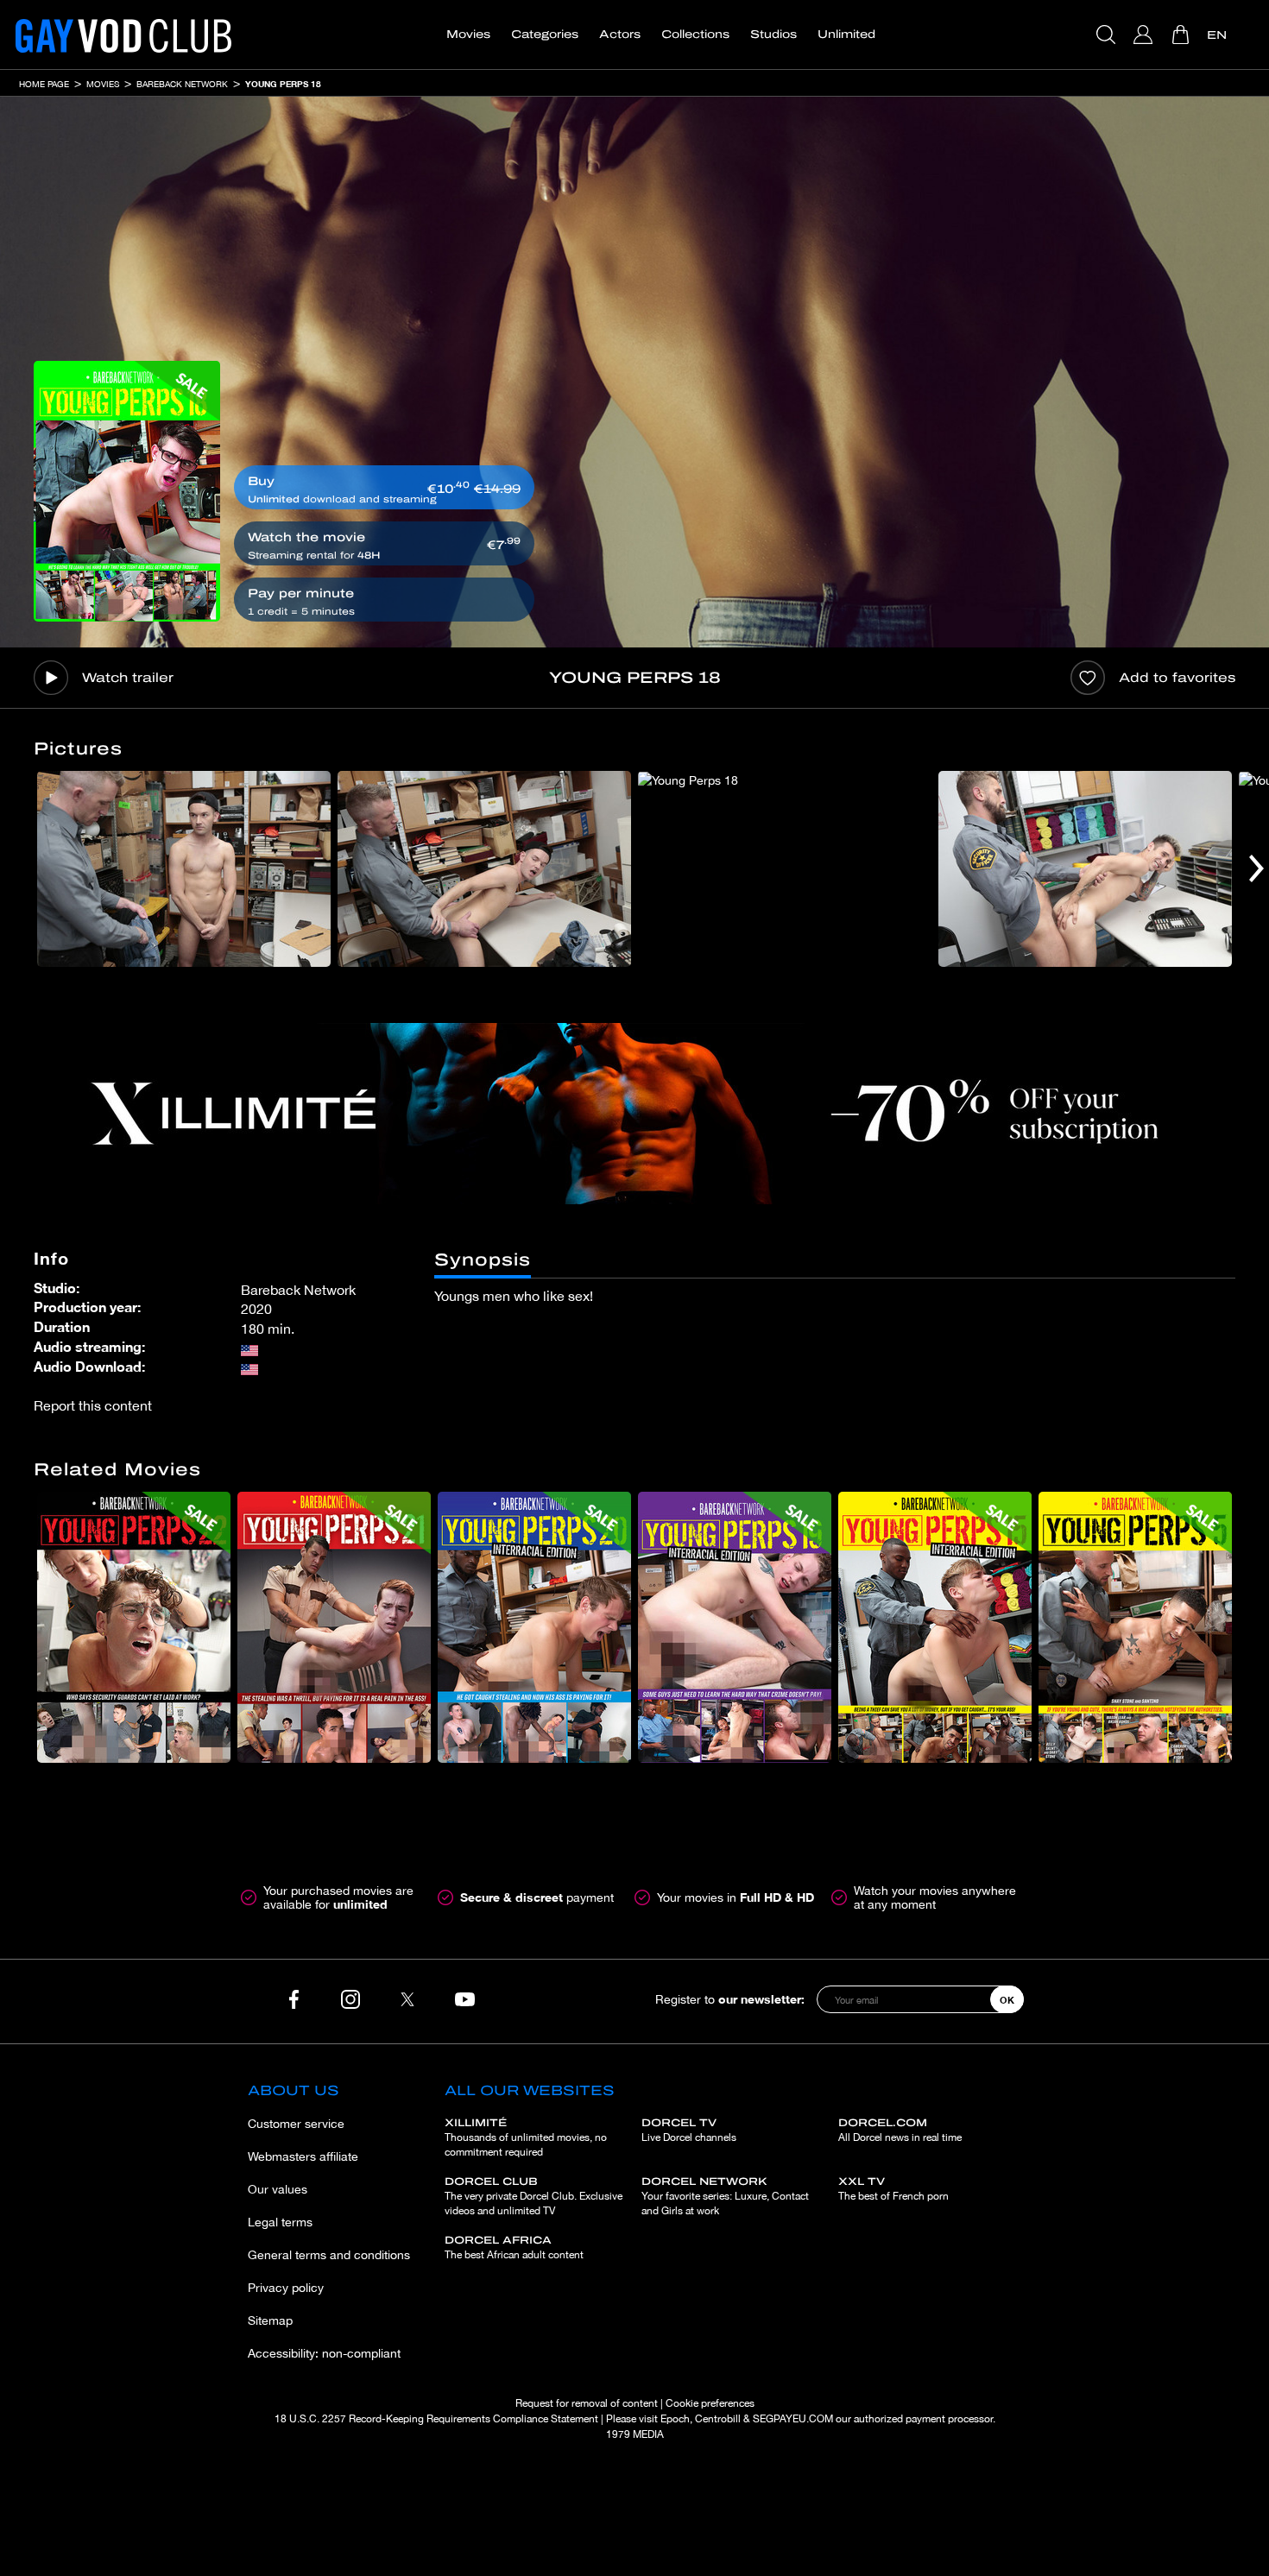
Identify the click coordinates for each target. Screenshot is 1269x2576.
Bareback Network (182, 84)
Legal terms (280, 2222)
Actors (620, 35)
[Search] (1108, 35)
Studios (773, 35)
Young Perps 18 (283, 84)
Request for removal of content (587, 2403)
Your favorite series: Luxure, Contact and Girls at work (725, 2196)
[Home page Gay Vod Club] (123, 35)
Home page (44, 84)
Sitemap (270, 2320)
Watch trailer (128, 678)
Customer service (296, 2124)
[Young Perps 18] (127, 491)
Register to (730, 1999)
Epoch (675, 2419)
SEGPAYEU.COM (793, 2419)
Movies (468, 35)
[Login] (1145, 35)
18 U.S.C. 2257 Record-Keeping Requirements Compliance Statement (436, 2419)
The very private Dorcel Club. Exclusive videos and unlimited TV (533, 2196)
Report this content (93, 1405)
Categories (545, 35)
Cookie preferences (710, 2403)
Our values (278, 2189)
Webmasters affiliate (303, 2156)
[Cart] (1182, 35)
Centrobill (718, 2419)
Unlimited (846, 35)
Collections (695, 35)
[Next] (1256, 869)
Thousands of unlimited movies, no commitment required (526, 2137)
